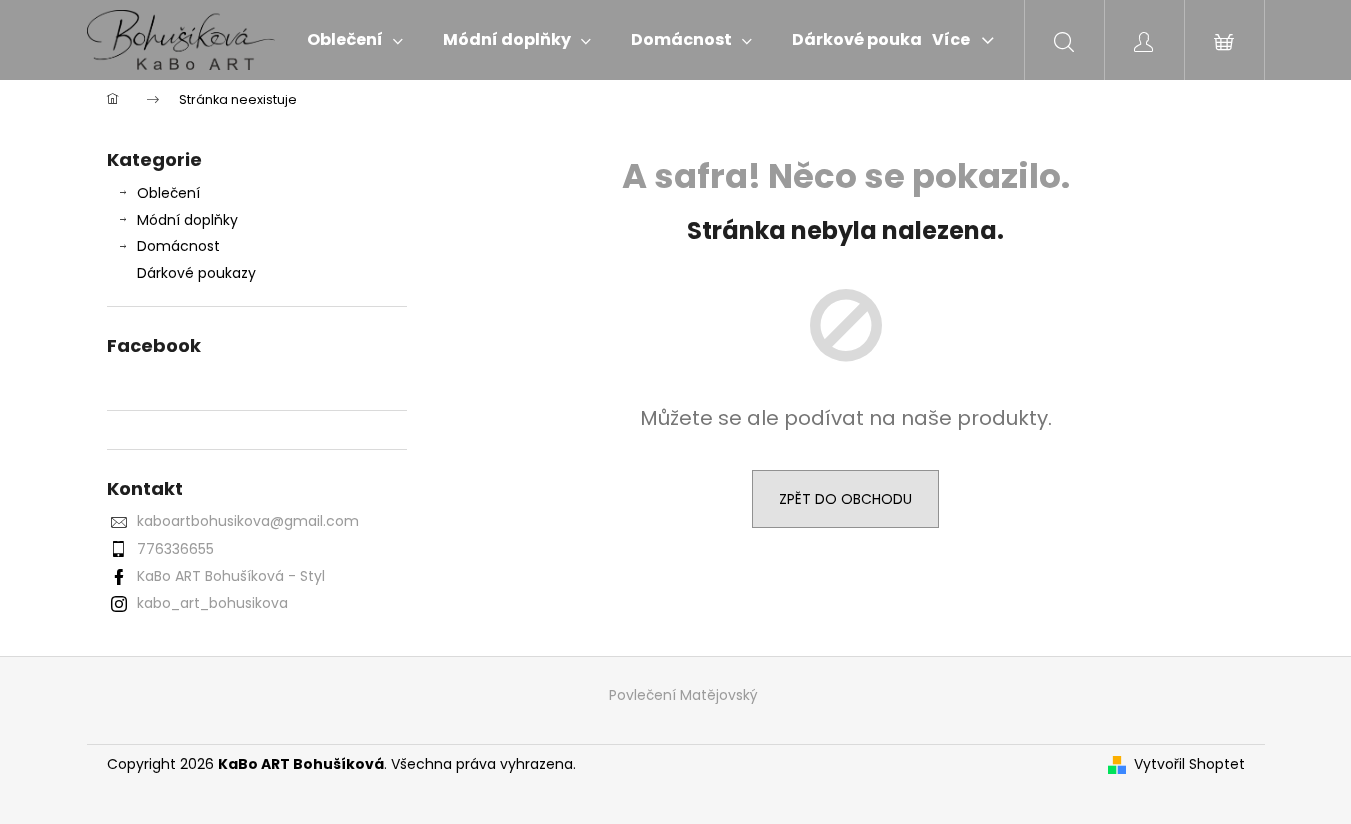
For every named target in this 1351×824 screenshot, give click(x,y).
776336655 (175, 549)
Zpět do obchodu (845, 499)
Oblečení (168, 193)
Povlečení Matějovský (683, 695)
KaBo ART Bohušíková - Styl (231, 576)
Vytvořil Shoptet (1189, 764)
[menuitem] (355, 40)
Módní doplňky (187, 220)
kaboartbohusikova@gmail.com (248, 521)
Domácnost (178, 246)
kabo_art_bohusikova (212, 603)
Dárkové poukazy (196, 273)
